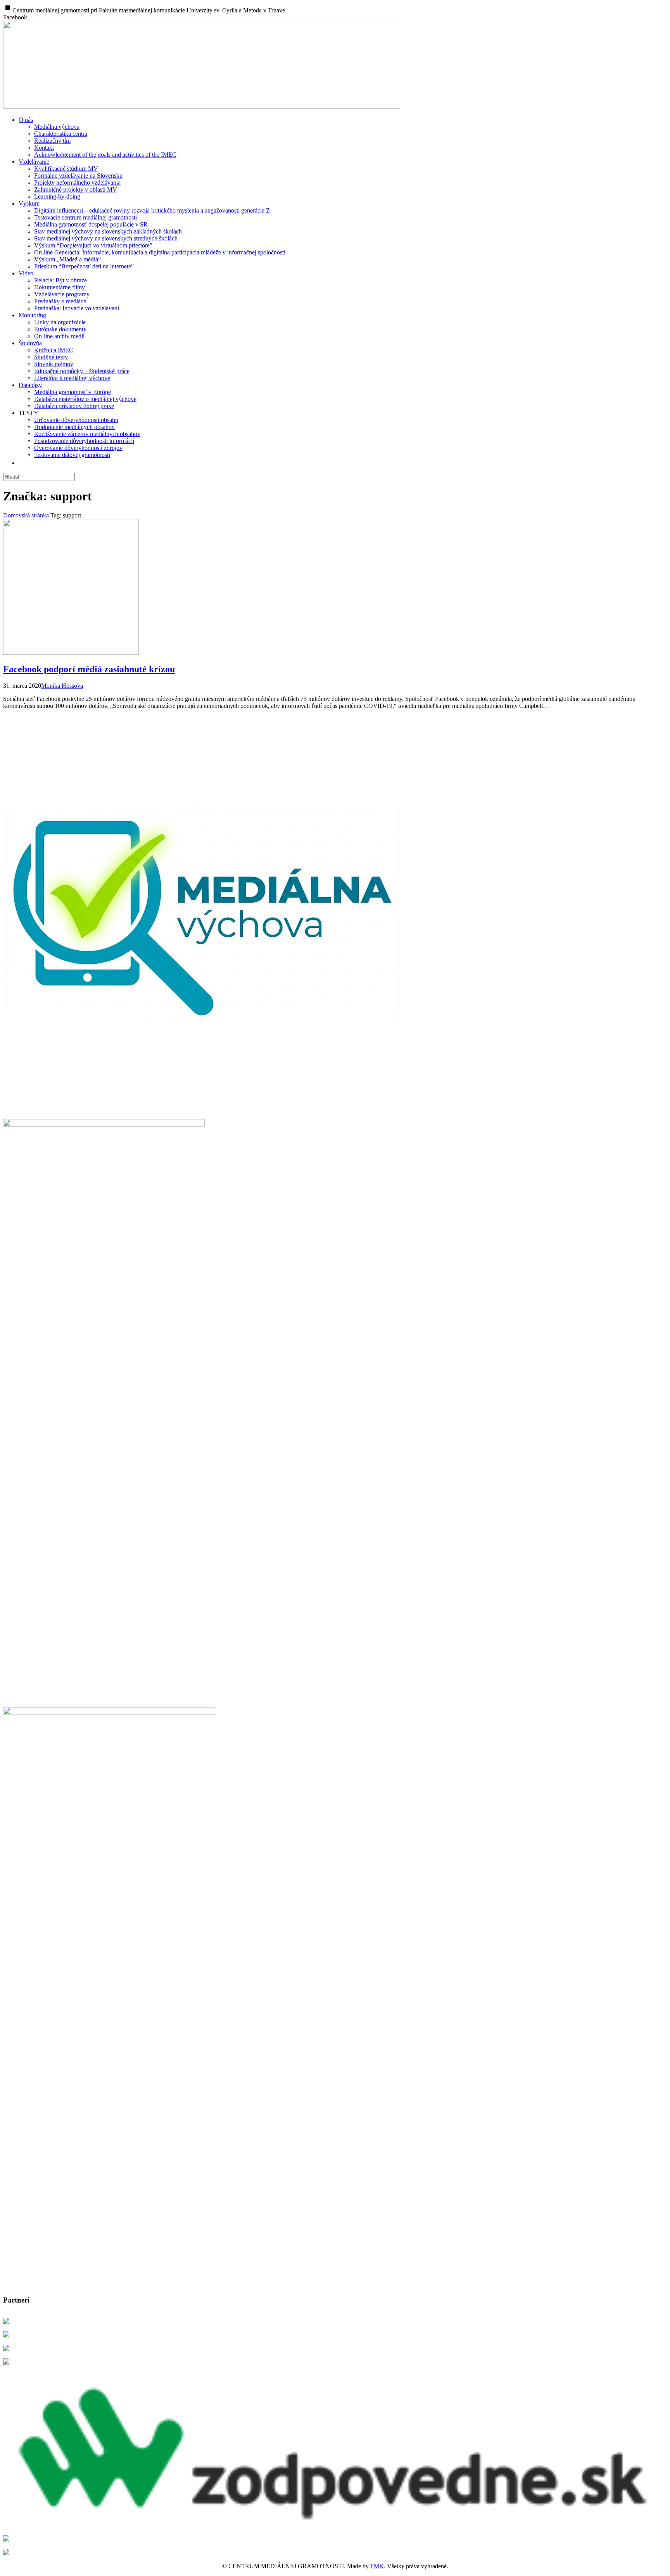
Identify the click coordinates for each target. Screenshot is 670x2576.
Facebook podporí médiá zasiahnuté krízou (89, 669)
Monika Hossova (62, 686)
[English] (24, 463)
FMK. (378, 2566)
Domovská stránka (26, 515)
